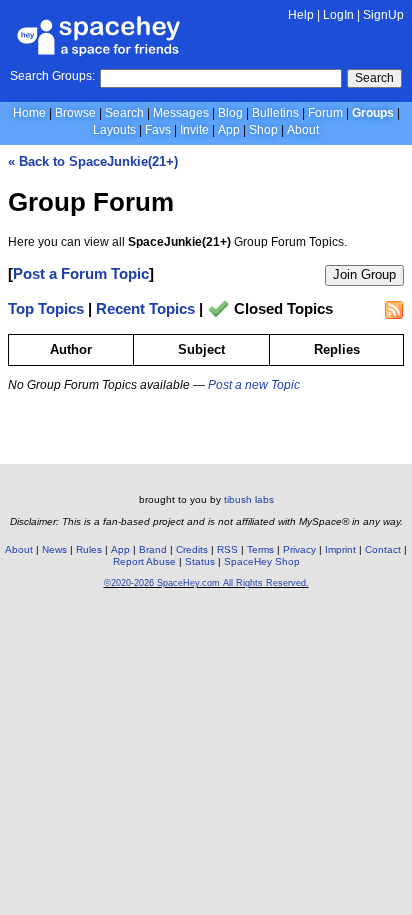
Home (29, 113)
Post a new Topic (254, 385)
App (229, 130)
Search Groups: (52, 76)
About (303, 130)
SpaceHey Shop (262, 561)
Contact (383, 549)
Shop (263, 130)
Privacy (299, 549)
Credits (192, 549)
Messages (181, 113)
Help (301, 15)
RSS (227, 549)
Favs (158, 130)
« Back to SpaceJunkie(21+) (93, 161)
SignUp (383, 15)
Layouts (114, 130)
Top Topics (46, 309)
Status (200, 561)
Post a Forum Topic (81, 273)
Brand (153, 549)
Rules (89, 549)
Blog (230, 113)
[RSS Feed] (394, 310)
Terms (260, 549)
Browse (75, 113)
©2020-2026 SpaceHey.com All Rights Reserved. (206, 583)
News (54, 549)
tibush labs (249, 499)
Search (374, 78)
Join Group (364, 274)
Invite (194, 130)
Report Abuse (144, 561)
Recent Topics (145, 309)
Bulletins (275, 113)
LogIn (338, 15)
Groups (373, 113)
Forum (325, 113)
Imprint (340, 549)
